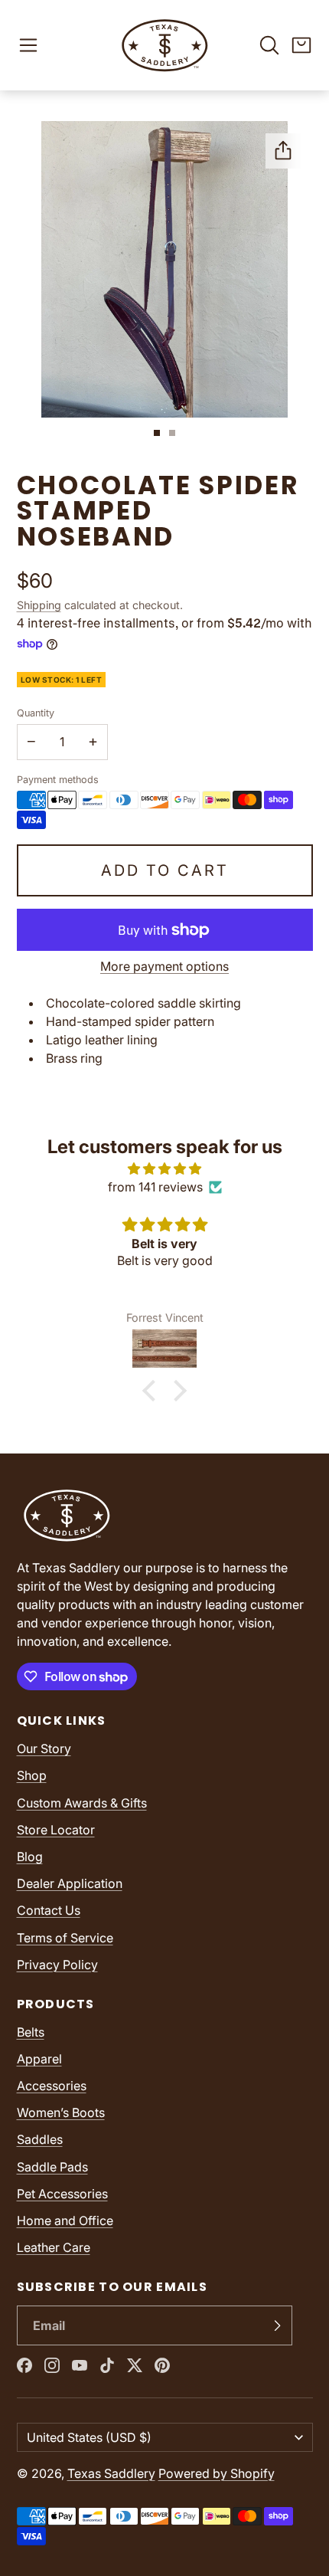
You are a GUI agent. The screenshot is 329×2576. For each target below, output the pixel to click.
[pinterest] (162, 2365)
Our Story (44, 1748)
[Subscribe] (277, 2325)
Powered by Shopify (217, 2473)
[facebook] (24, 2365)
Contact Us (49, 1910)
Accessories (52, 2086)
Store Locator (56, 1830)
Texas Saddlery (111, 2473)
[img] (164, 1168)
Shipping (39, 605)
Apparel (39, 2059)
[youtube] (80, 2365)
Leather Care (54, 2247)
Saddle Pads (52, 2167)
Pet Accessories (62, 2194)
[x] (135, 2365)
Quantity (36, 713)
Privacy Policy (57, 1965)
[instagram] (52, 2365)
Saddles (40, 2139)
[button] (28, 45)
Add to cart (165, 870)
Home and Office (65, 2220)
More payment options (164, 966)
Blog (30, 1857)
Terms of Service (65, 1938)
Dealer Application (70, 1883)
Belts (31, 2032)
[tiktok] (107, 2365)
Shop (32, 1775)
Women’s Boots (61, 2112)
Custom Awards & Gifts (82, 1803)
